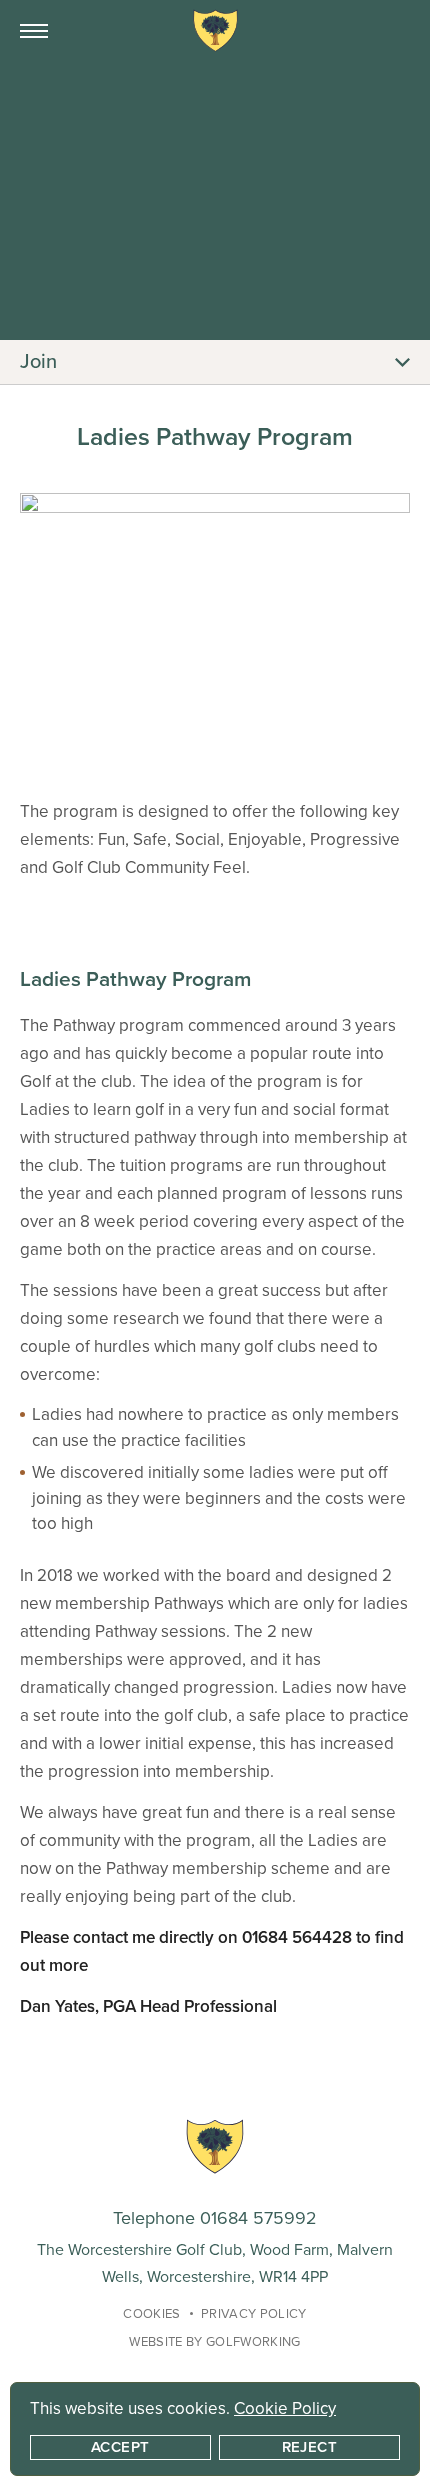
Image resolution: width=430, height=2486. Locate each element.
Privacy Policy (254, 2314)
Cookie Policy (285, 2408)
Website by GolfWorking (214, 2342)
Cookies (151, 2314)
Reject (310, 2447)
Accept (120, 2447)
